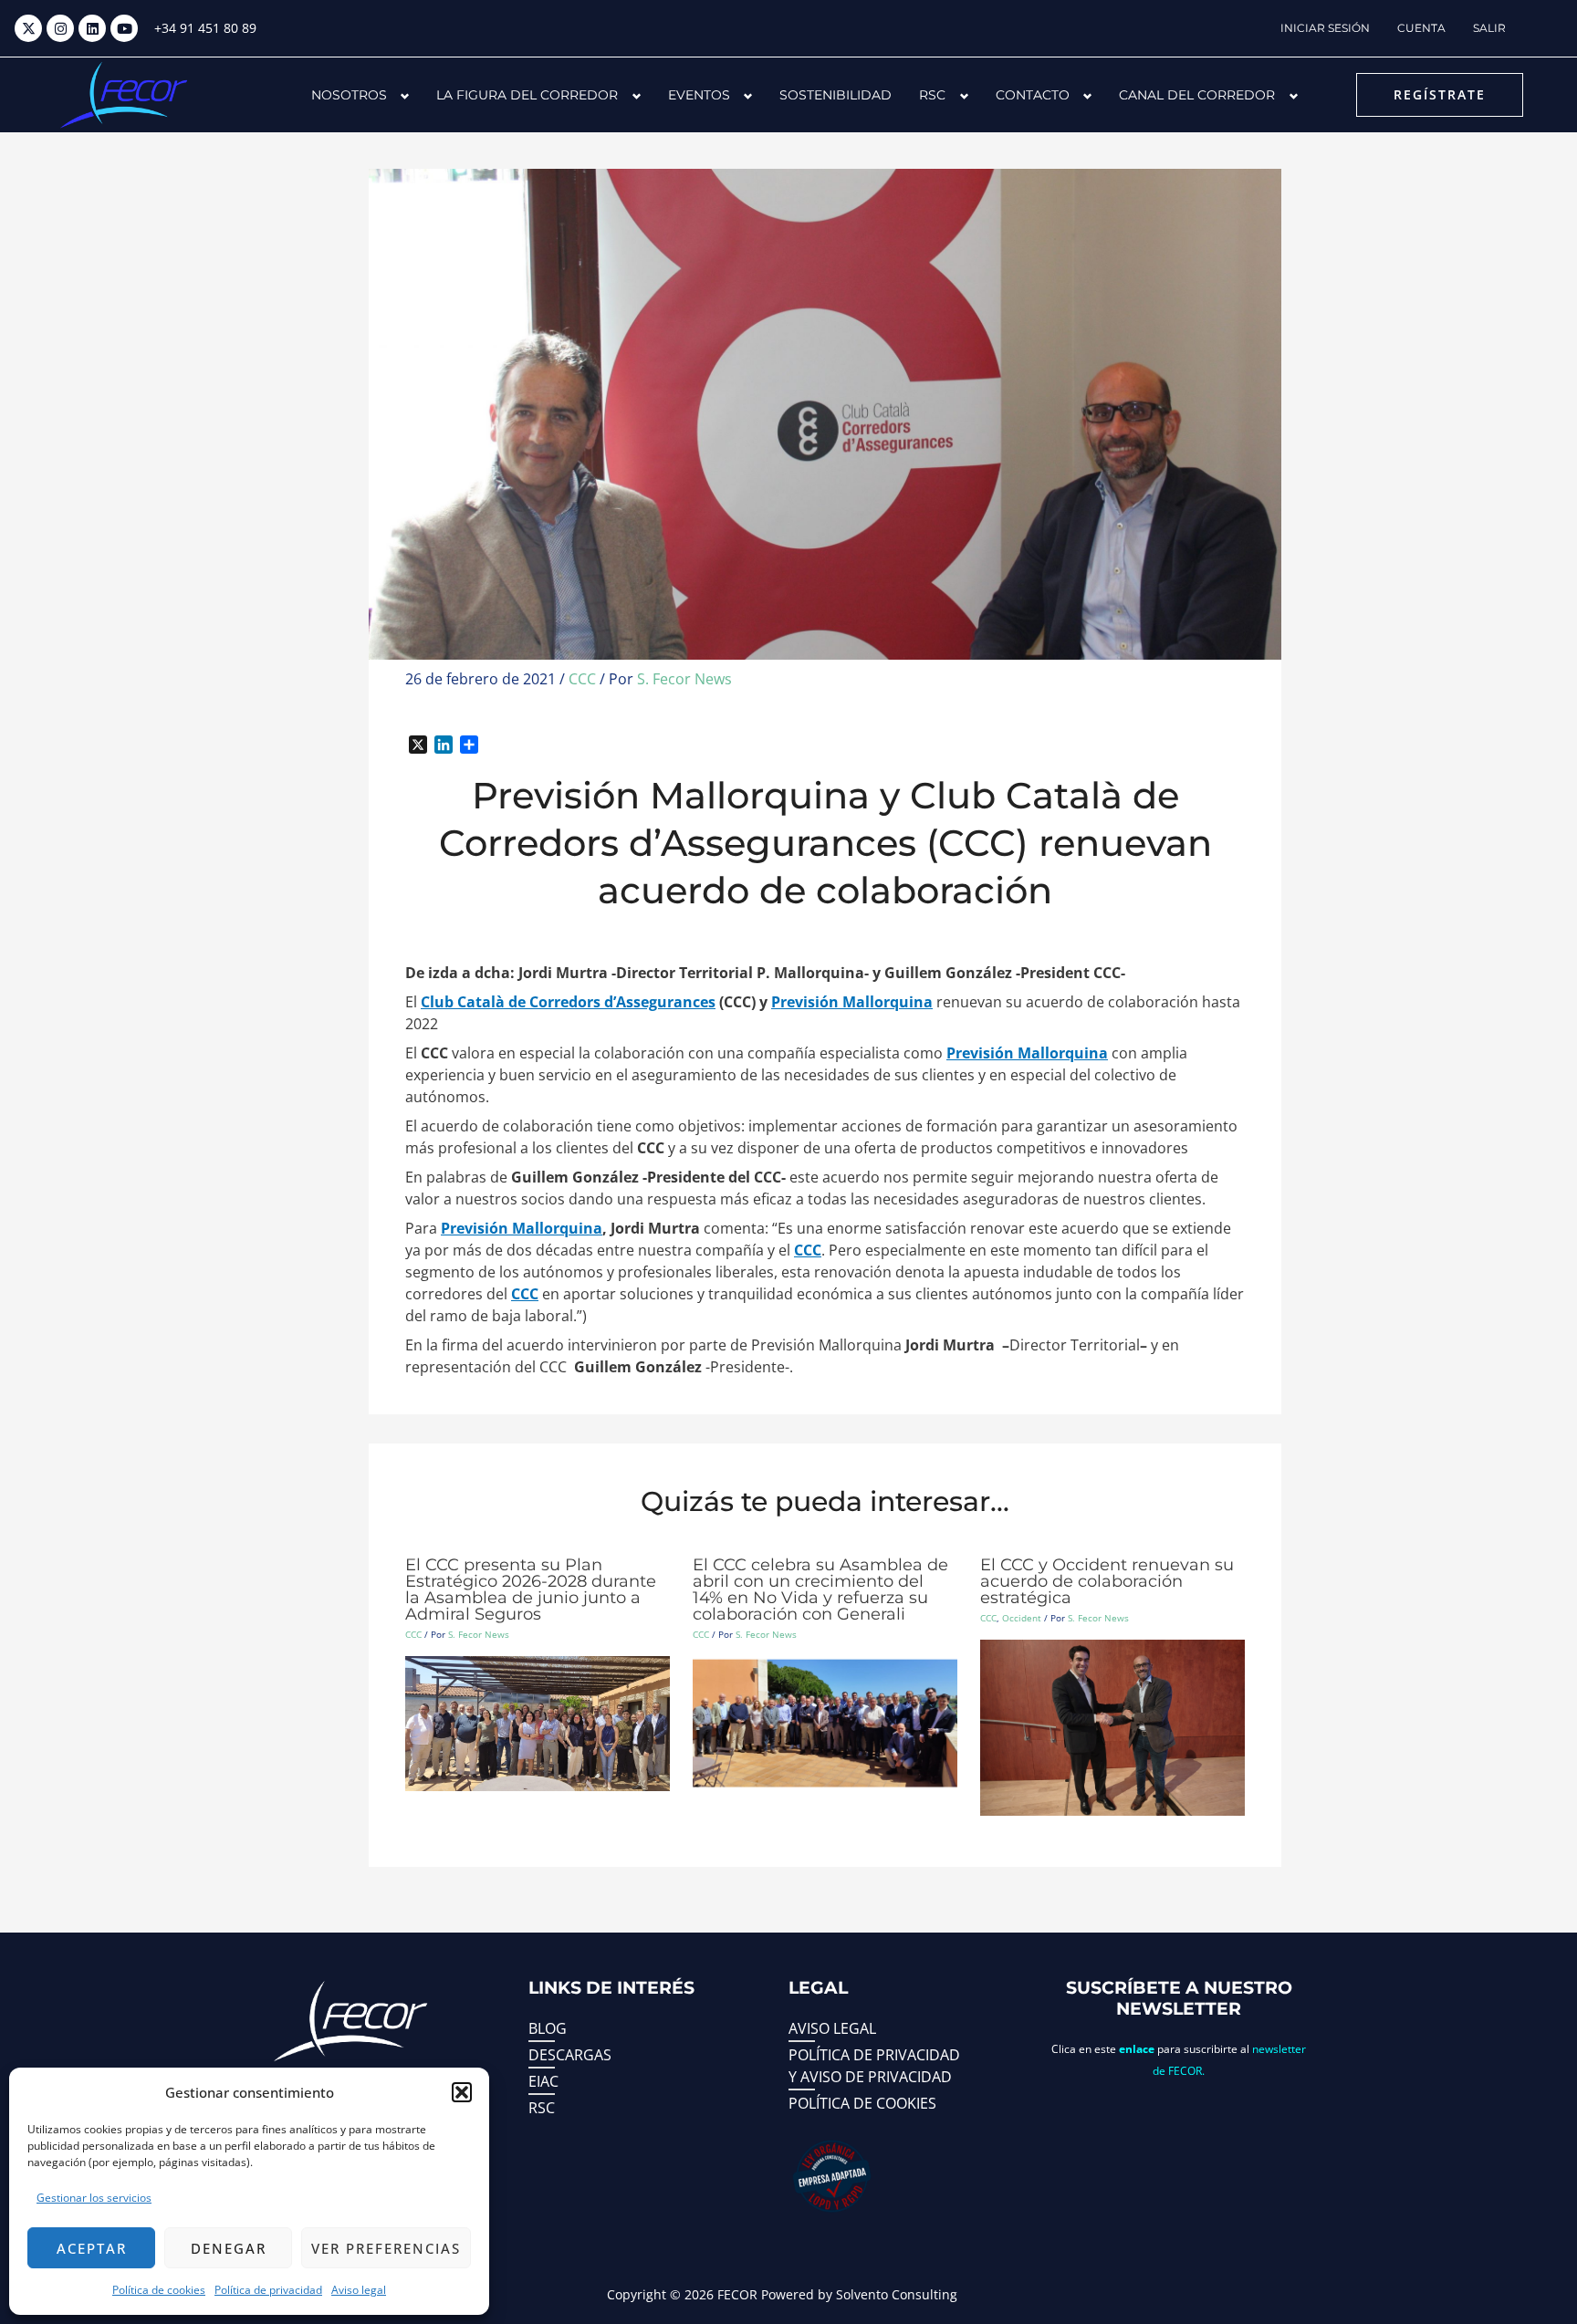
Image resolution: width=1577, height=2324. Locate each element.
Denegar (229, 2248)
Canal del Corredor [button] (1197, 95)
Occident (1022, 1618)
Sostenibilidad (835, 95)
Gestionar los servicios (94, 2198)
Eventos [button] (699, 95)
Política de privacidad (268, 2290)
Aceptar (92, 2248)
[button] (462, 2092)
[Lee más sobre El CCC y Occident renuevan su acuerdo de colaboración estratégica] (1112, 1726)
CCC (582, 679)
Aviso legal (359, 2290)
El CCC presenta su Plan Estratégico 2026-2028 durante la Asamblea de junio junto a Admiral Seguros (531, 1589)
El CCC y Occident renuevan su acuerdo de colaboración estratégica (1107, 1581)
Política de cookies (159, 2290)
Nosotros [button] (349, 95)
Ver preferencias (386, 2248)
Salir (1489, 28)
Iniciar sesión (1325, 28)
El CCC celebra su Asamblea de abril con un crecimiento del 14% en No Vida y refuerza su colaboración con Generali (820, 1589)
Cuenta (1421, 28)
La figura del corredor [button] (527, 95)
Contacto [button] (1033, 95)
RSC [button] (932, 95)
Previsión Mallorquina (852, 1002)
